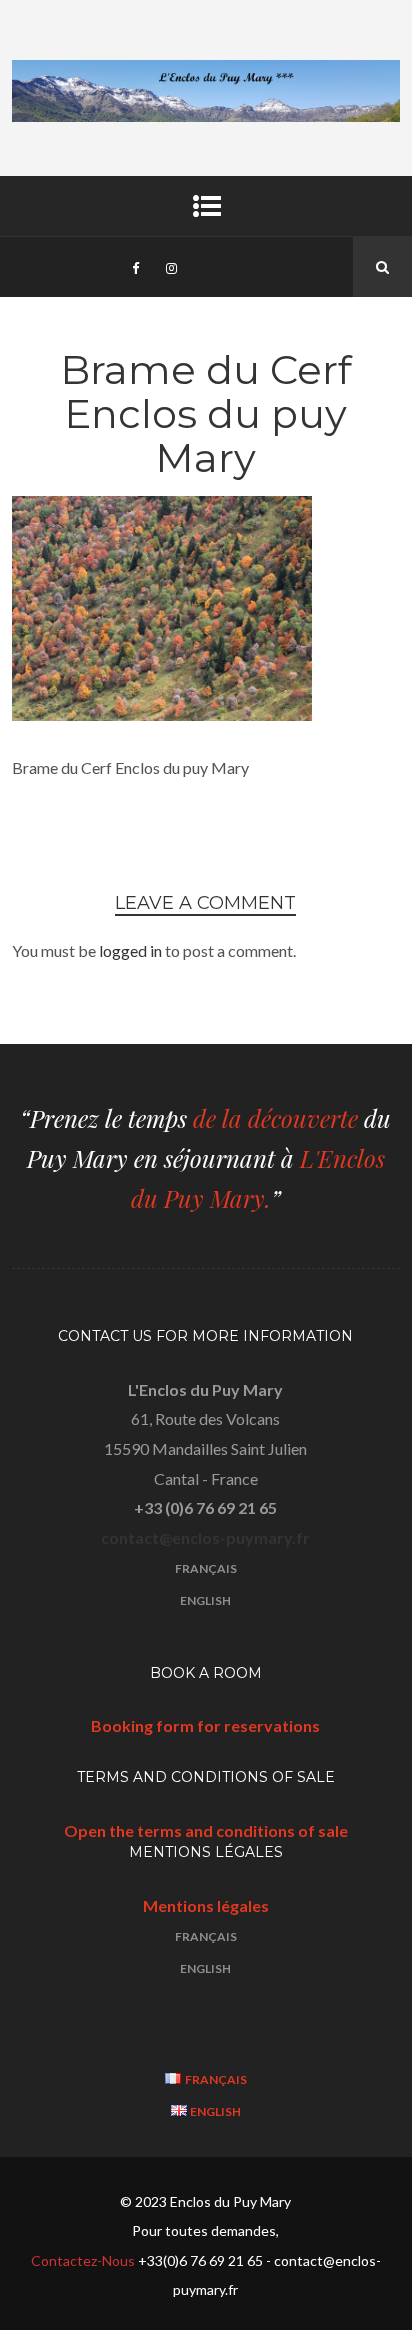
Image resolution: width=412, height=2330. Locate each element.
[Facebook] (135, 267)
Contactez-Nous (84, 2260)
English (205, 1600)
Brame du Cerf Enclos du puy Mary (206, 413)
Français (206, 1568)
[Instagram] (171, 267)
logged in (130, 950)
